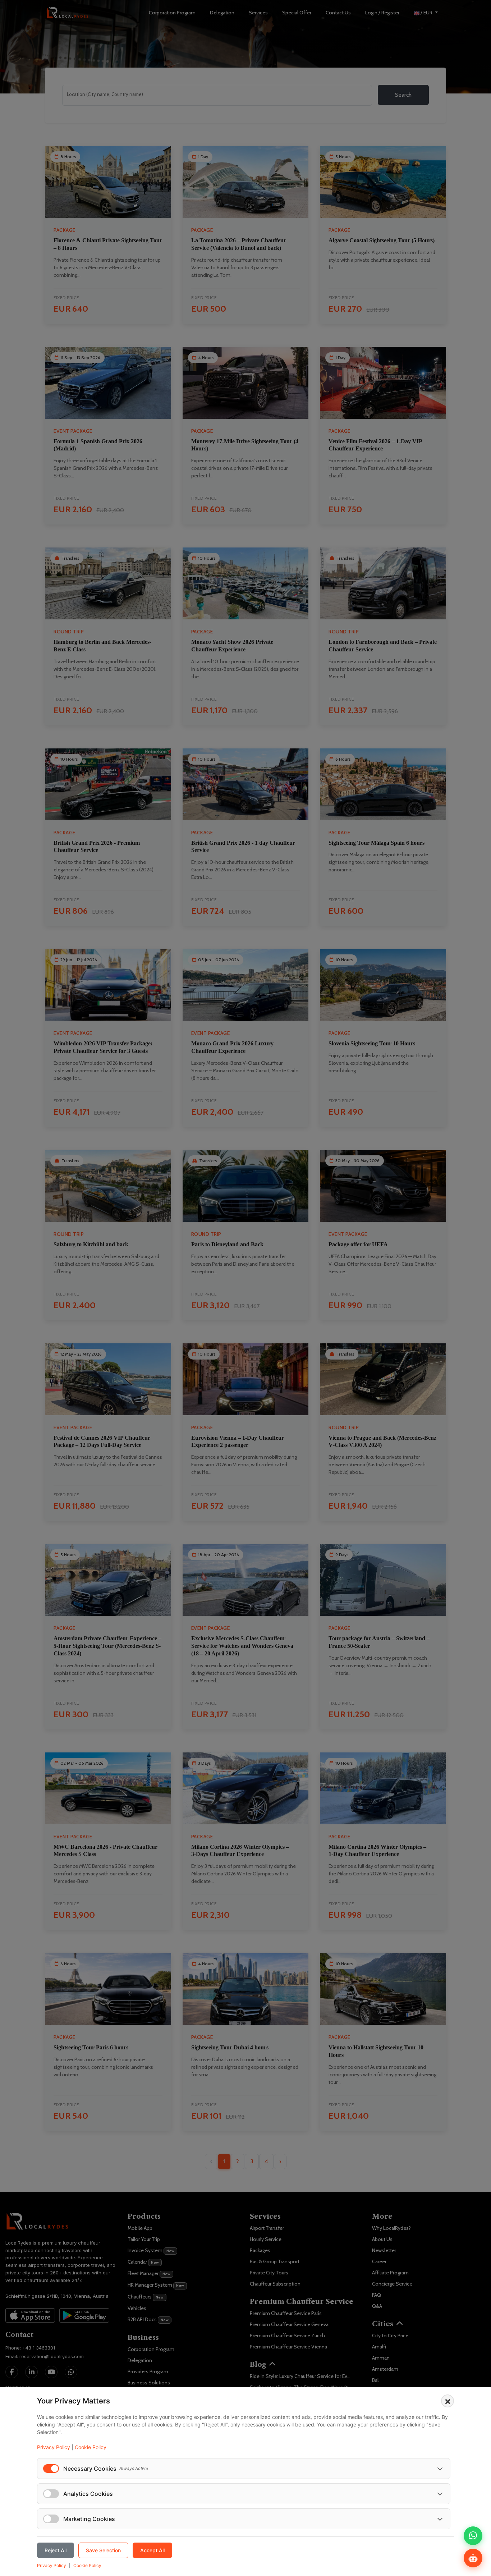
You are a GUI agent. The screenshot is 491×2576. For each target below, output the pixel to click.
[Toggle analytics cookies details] (440, 2494)
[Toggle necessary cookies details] (440, 2469)
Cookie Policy (91, 2447)
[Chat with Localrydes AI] (473, 2558)
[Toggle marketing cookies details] (440, 2519)
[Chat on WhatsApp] (473, 2536)
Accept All (152, 2550)
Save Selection (103, 2550)
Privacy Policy (54, 2447)
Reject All (56, 2550)
